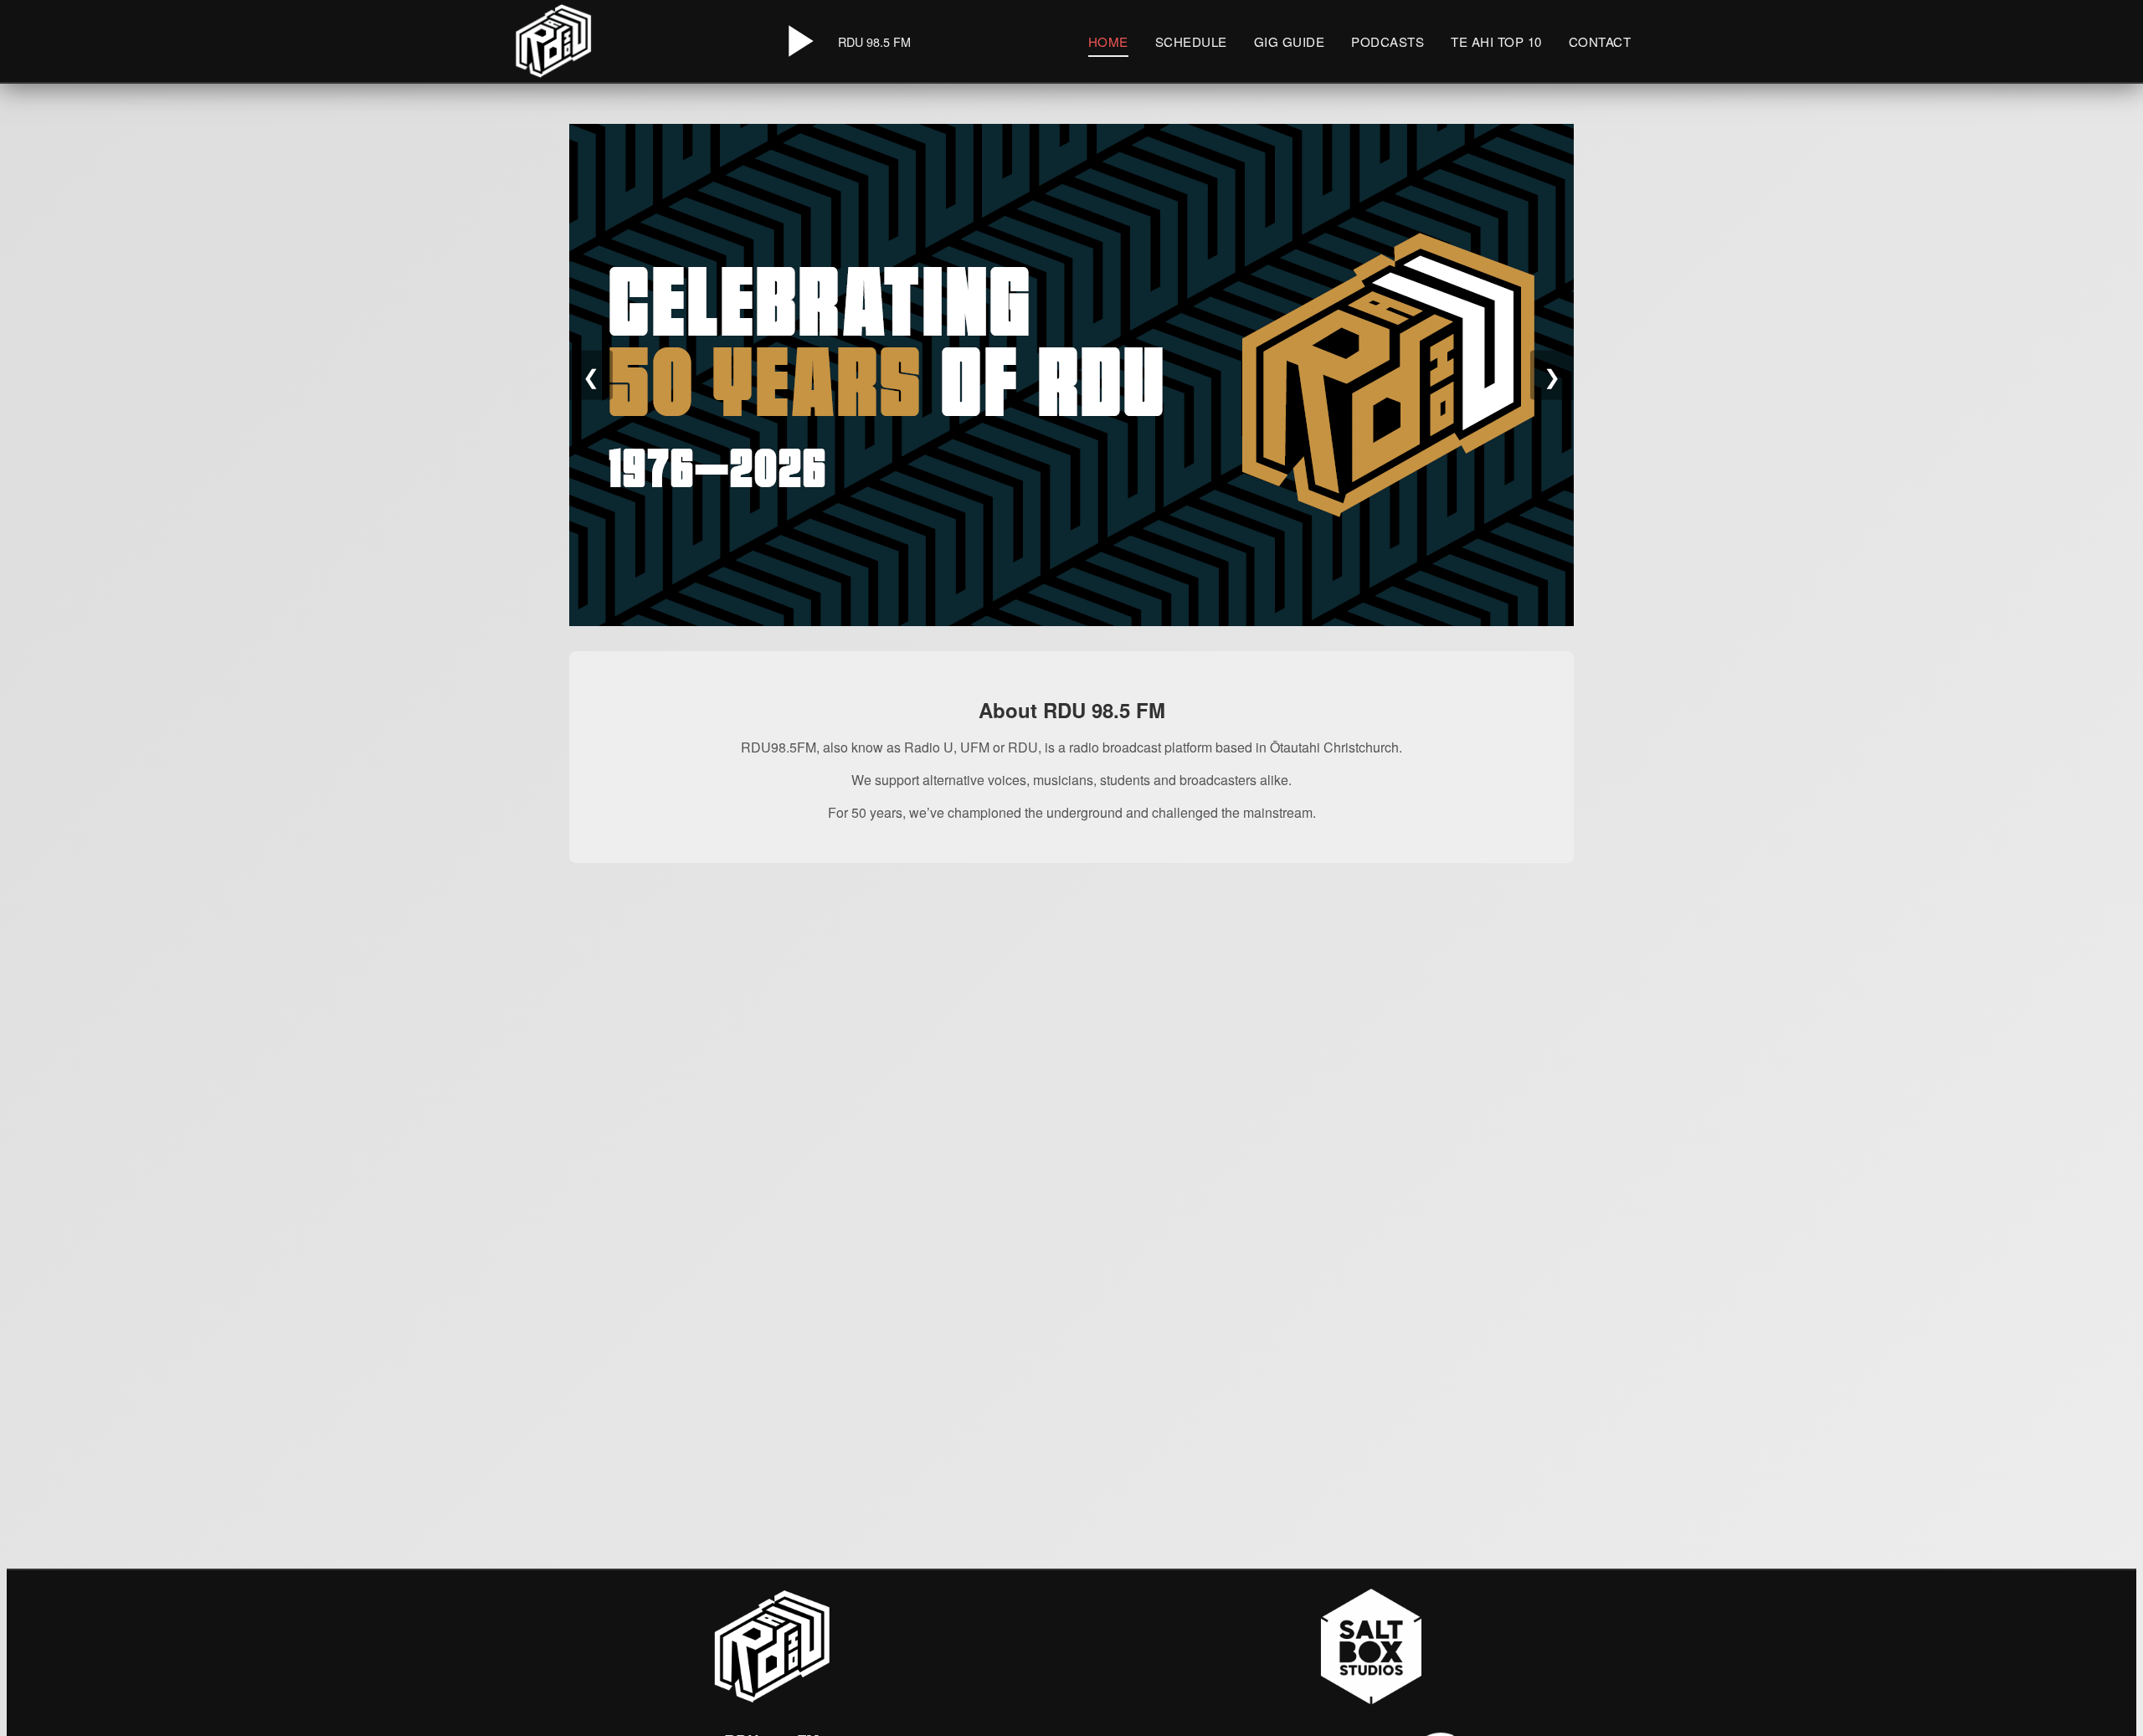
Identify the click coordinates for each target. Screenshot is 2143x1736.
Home (1108, 41)
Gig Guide (1290, 41)
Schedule (1191, 41)
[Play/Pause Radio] (798, 41)
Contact (1600, 41)
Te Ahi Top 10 (1496, 41)
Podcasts (1388, 41)
